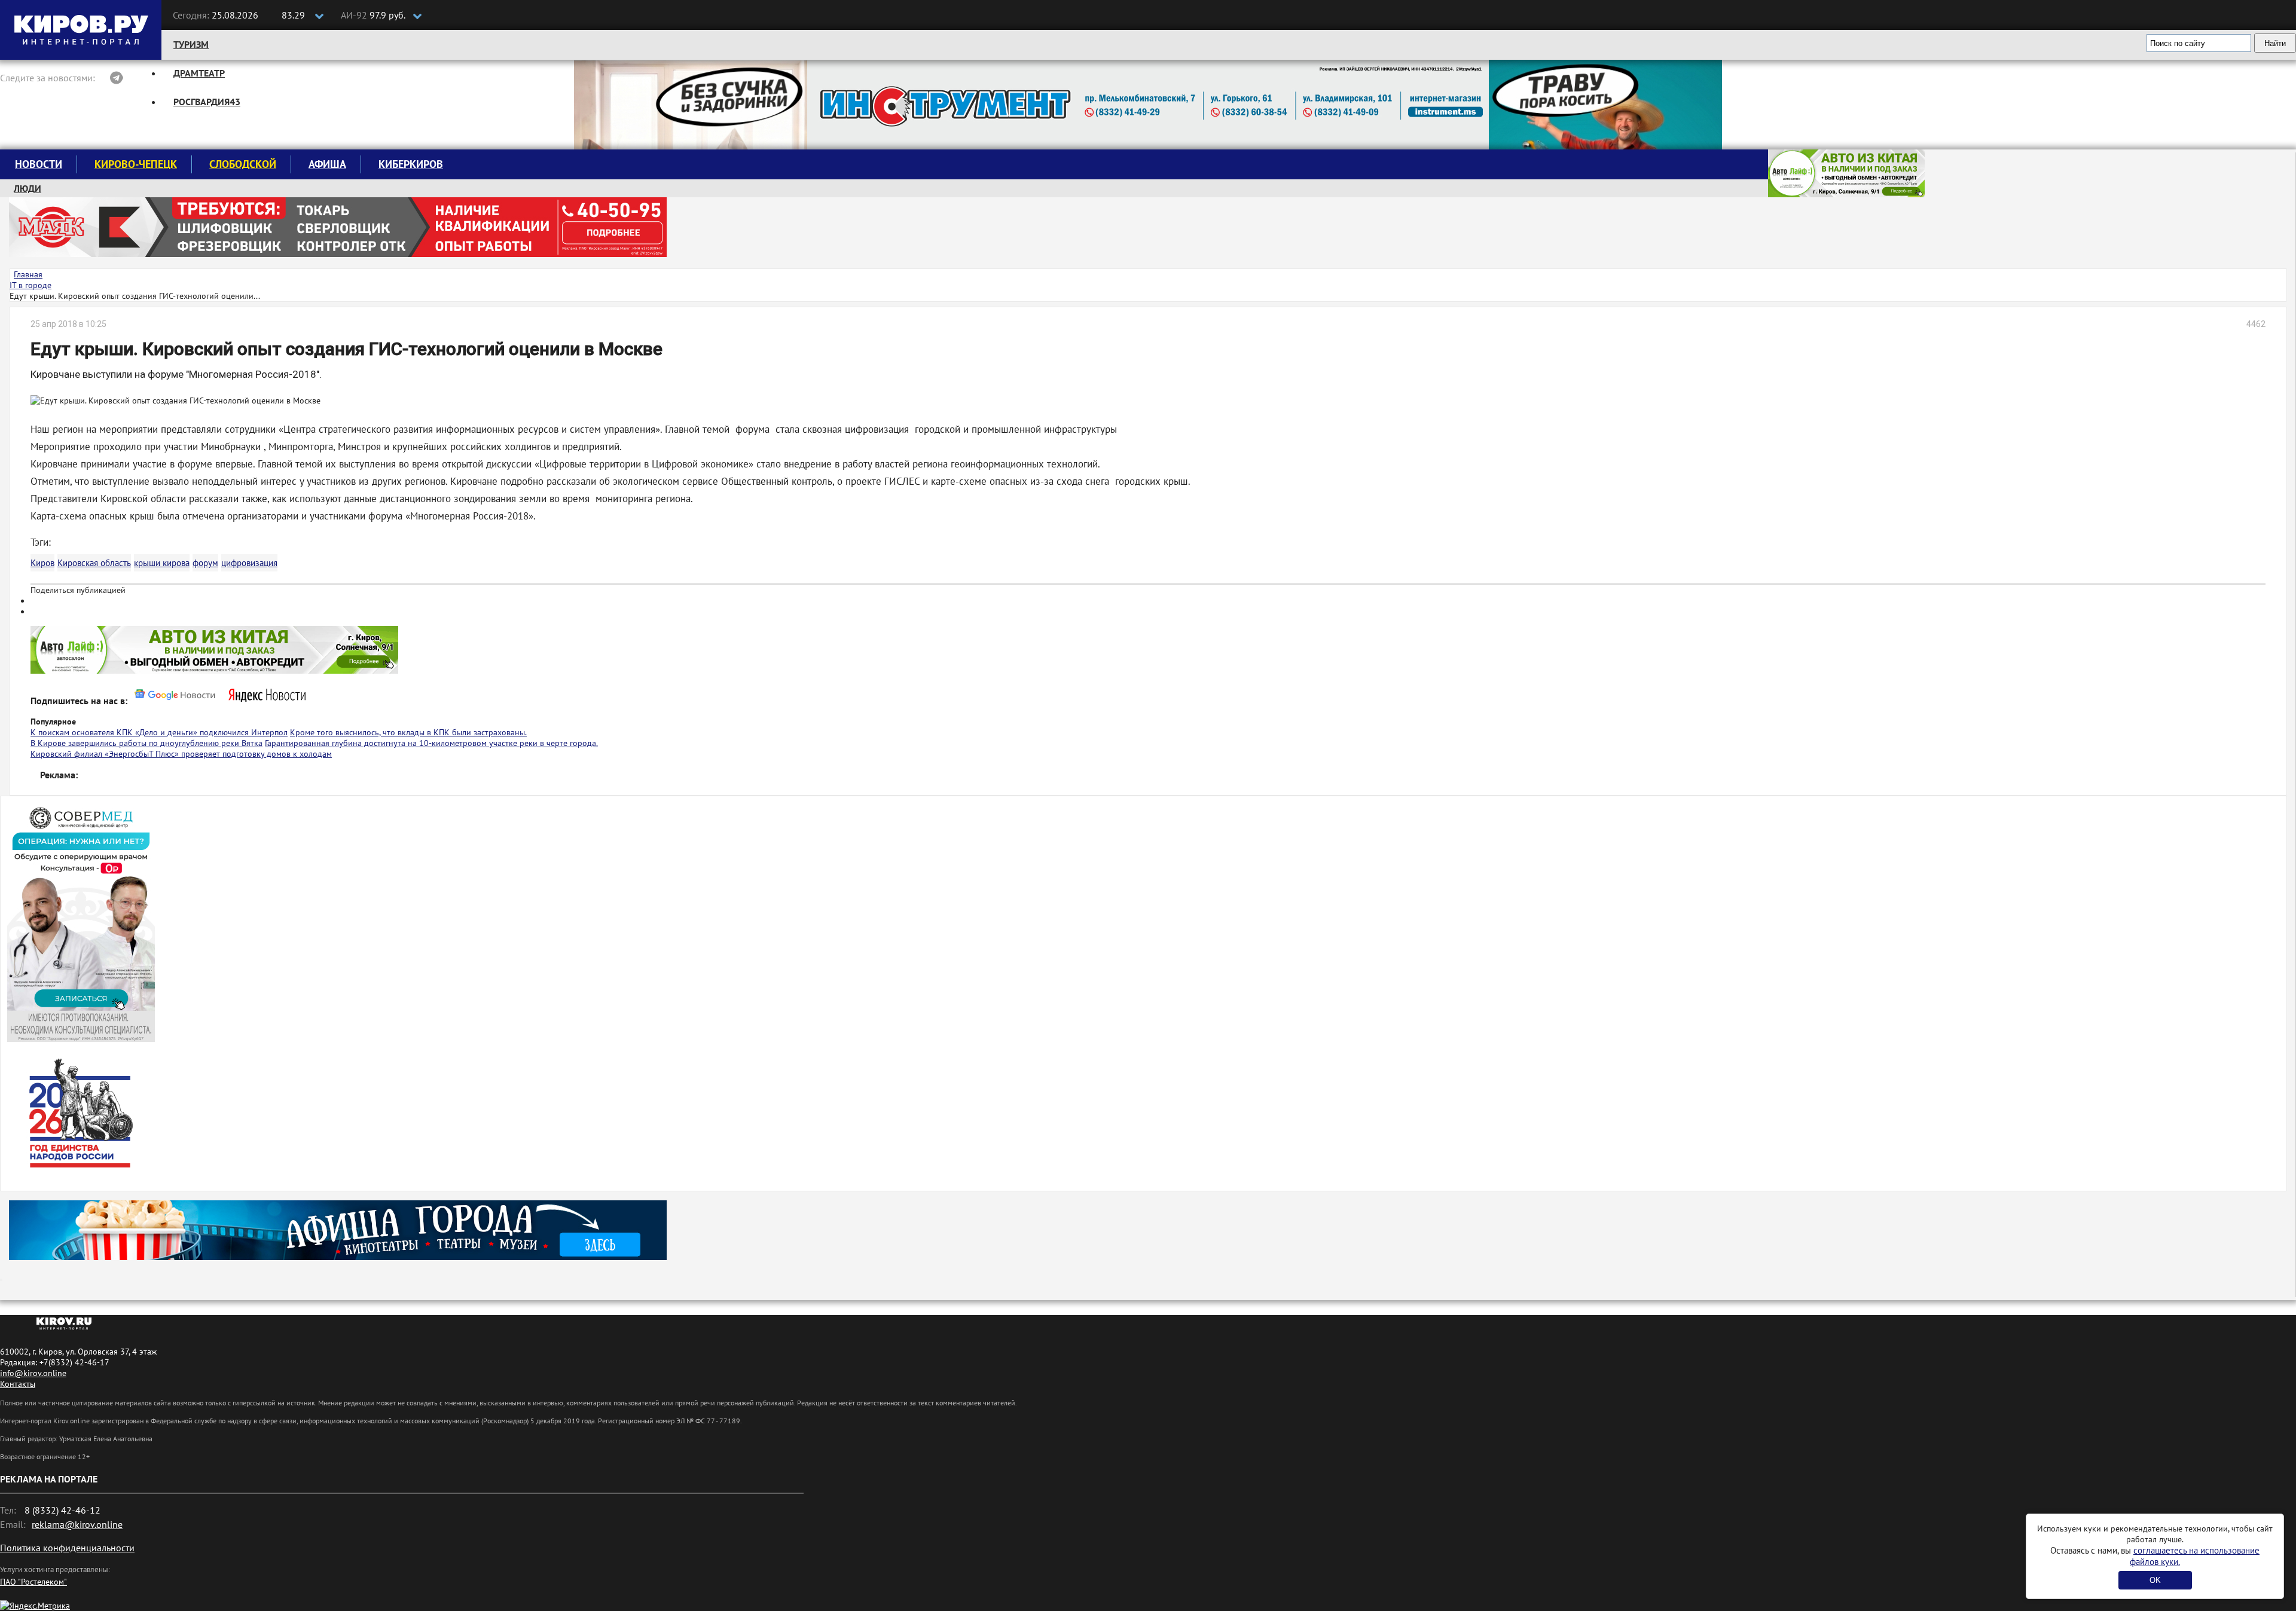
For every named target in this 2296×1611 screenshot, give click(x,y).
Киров (42, 563)
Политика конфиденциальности (67, 1548)
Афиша (327, 164)
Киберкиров (411, 164)
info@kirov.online (33, 1373)
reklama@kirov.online (77, 1524)
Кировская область (94, 563)
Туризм (191, 44)
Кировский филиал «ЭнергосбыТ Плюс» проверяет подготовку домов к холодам (181, 754)
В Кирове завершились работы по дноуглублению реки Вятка (146, 743)
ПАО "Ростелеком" (33, 1582)
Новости (39, 164)
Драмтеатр (199, 73)
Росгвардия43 (207, 102)
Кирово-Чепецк (136, 164)
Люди (28, 188)
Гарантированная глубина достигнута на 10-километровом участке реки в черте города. (431, 743)
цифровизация (249, 563)
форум (205, 563)
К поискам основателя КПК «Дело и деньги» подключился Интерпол (159, 732)
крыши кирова (162, 563)
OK (2155, 1580)
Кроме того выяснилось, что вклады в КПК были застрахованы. (408, 732)
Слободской (243, 164)
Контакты (18, 1384)
